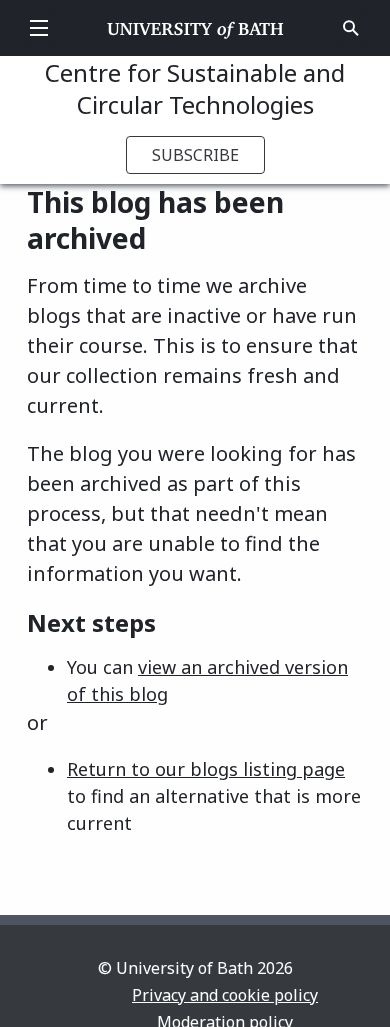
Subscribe (195, 155)
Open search (351, 28)
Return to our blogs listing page (206, 769)
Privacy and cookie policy (225, 995)
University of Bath (195, 28)
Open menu (39, 28)
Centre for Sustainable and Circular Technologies (195, 88)
